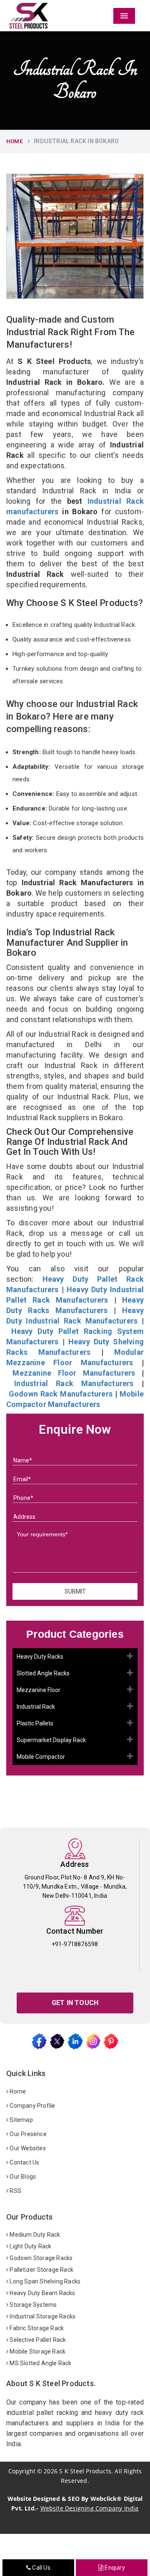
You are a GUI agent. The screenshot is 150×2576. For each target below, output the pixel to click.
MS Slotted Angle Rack (40, 2363)
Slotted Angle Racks (43, 1673)
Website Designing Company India (90, 2508)
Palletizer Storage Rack (41, 2270)
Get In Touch (75, 2003)
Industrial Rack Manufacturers (74, 1383)
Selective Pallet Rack (37, 2340)
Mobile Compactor (41, 1757)
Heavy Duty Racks (40, 1657)
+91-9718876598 (75, 1944)
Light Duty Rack (30, 2246)
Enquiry (114, 2568)
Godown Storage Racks (40, 2258)
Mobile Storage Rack (37, 2351)
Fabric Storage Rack (36, 2328)
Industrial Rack (36, 1707)
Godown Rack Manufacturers (61, 1394)
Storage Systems (32, 2305)
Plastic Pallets (35, 1723)
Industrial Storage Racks (42, 2316)
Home (14, 141)
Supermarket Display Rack (51, 1740)
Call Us (41, 2568)
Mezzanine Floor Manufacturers (74, 1373)
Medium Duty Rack (34, 2235)
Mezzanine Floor (39, 1690)
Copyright (22, 2471)
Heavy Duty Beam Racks (42, 2293)
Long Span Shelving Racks (44, 2281)
